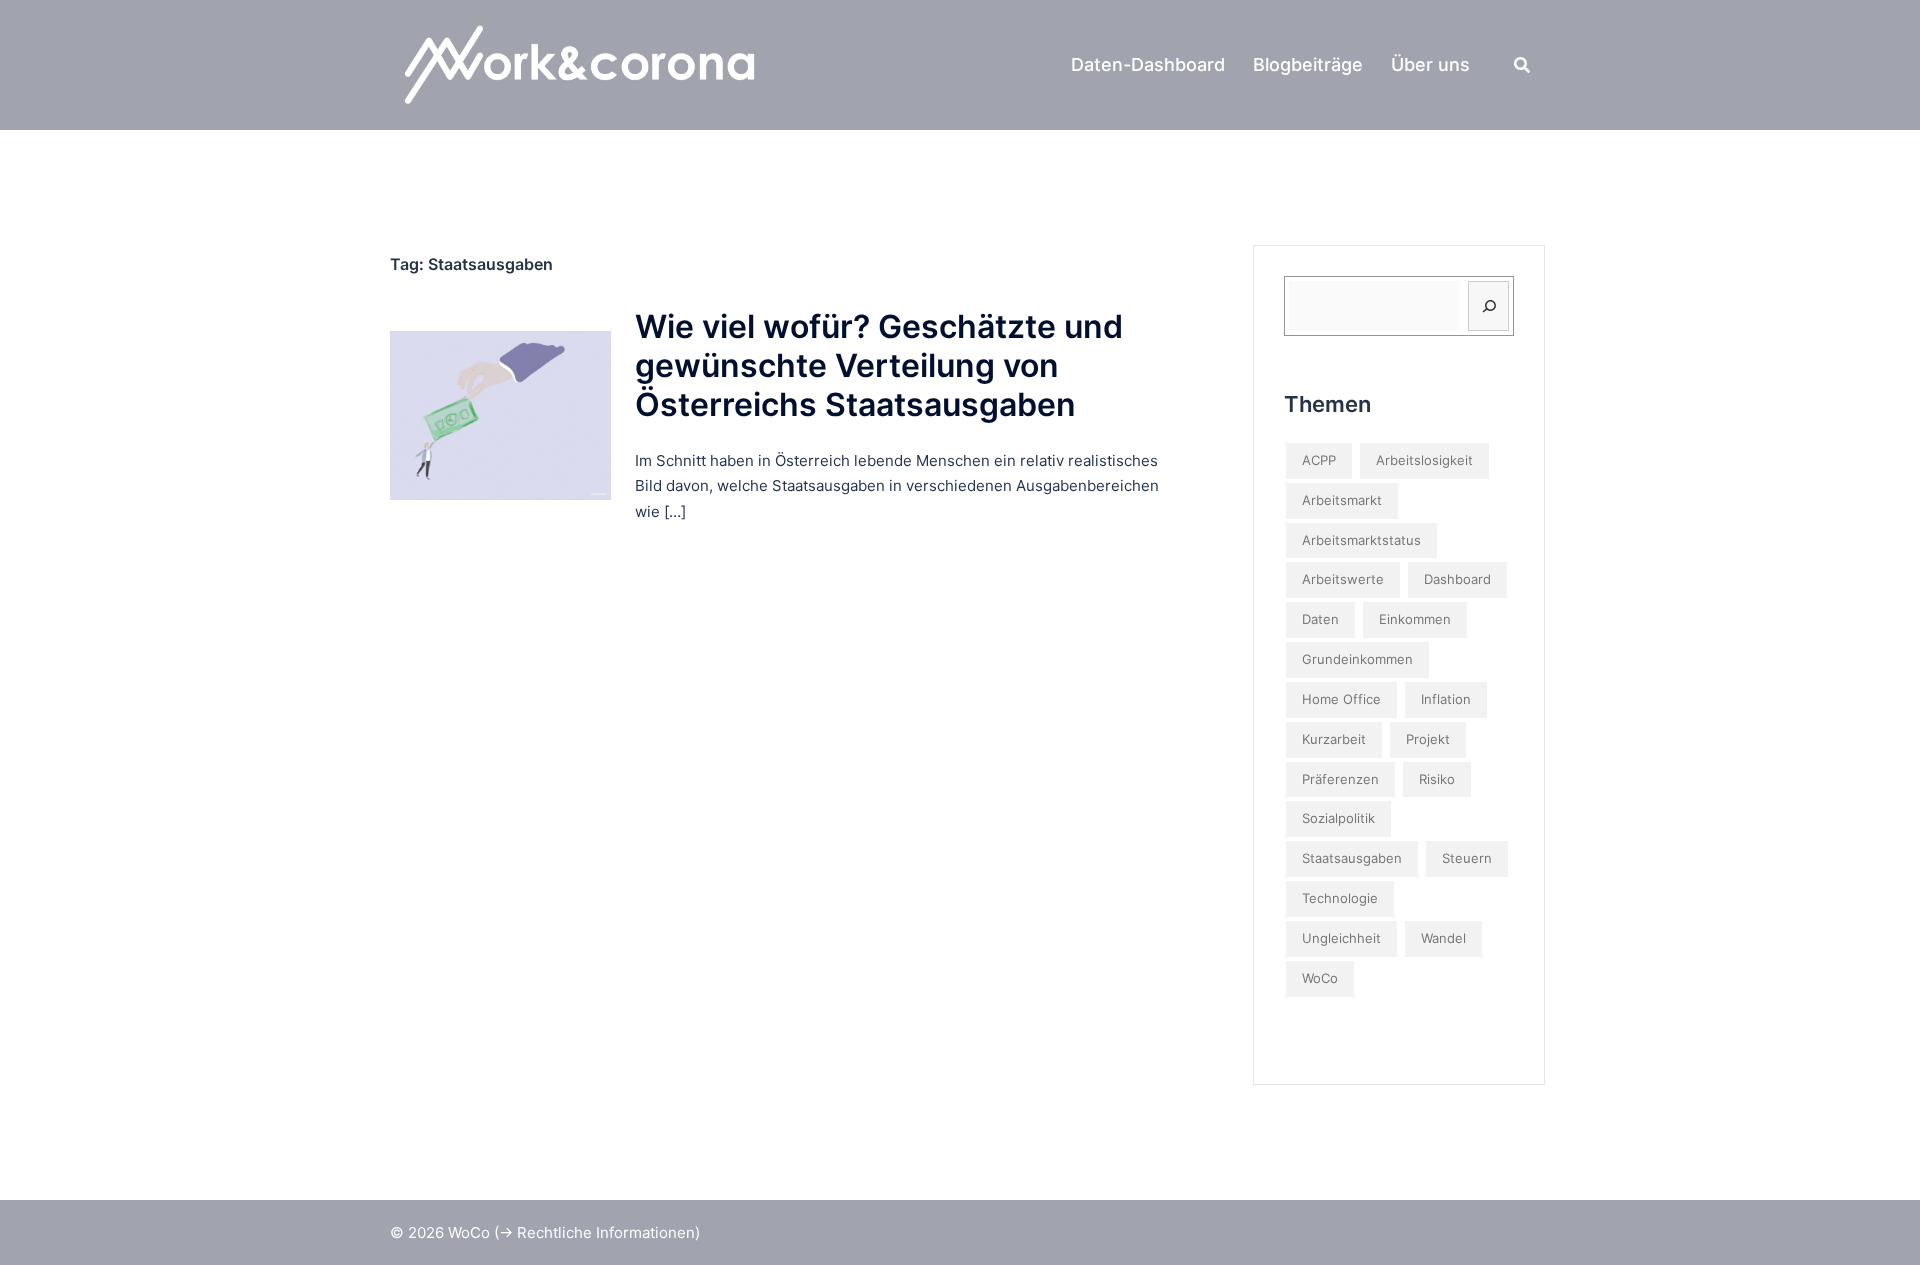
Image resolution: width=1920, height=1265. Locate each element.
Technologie (1340, 898)
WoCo (1320, 978)
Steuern (1467, 858)
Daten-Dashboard (1148, 64)
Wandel (1443, 938)
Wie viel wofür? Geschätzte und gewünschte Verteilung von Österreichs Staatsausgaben (879, 365)
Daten (1320, 619)
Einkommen (1415, 619)
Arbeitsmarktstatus (1361, 540)
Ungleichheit (1341, 938)
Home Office (1341, 699)
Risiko (1437, 779)
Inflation (1446, 699)
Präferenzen (1340, 779)
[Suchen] (1488, 306)
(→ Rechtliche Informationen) (597, 1232)
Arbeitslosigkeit (1424, 460)
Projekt (1428, 739)
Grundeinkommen (1357, 659)
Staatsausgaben (1352, 858)
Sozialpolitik (1338, 818)
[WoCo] (595, 63)
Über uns (1430, 64)
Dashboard (1457, 579)
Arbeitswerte (1343, 579)
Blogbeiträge (1308, 64)
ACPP (1319, 460)
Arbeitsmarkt (1342, 500)
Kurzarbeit (1334, 739)
